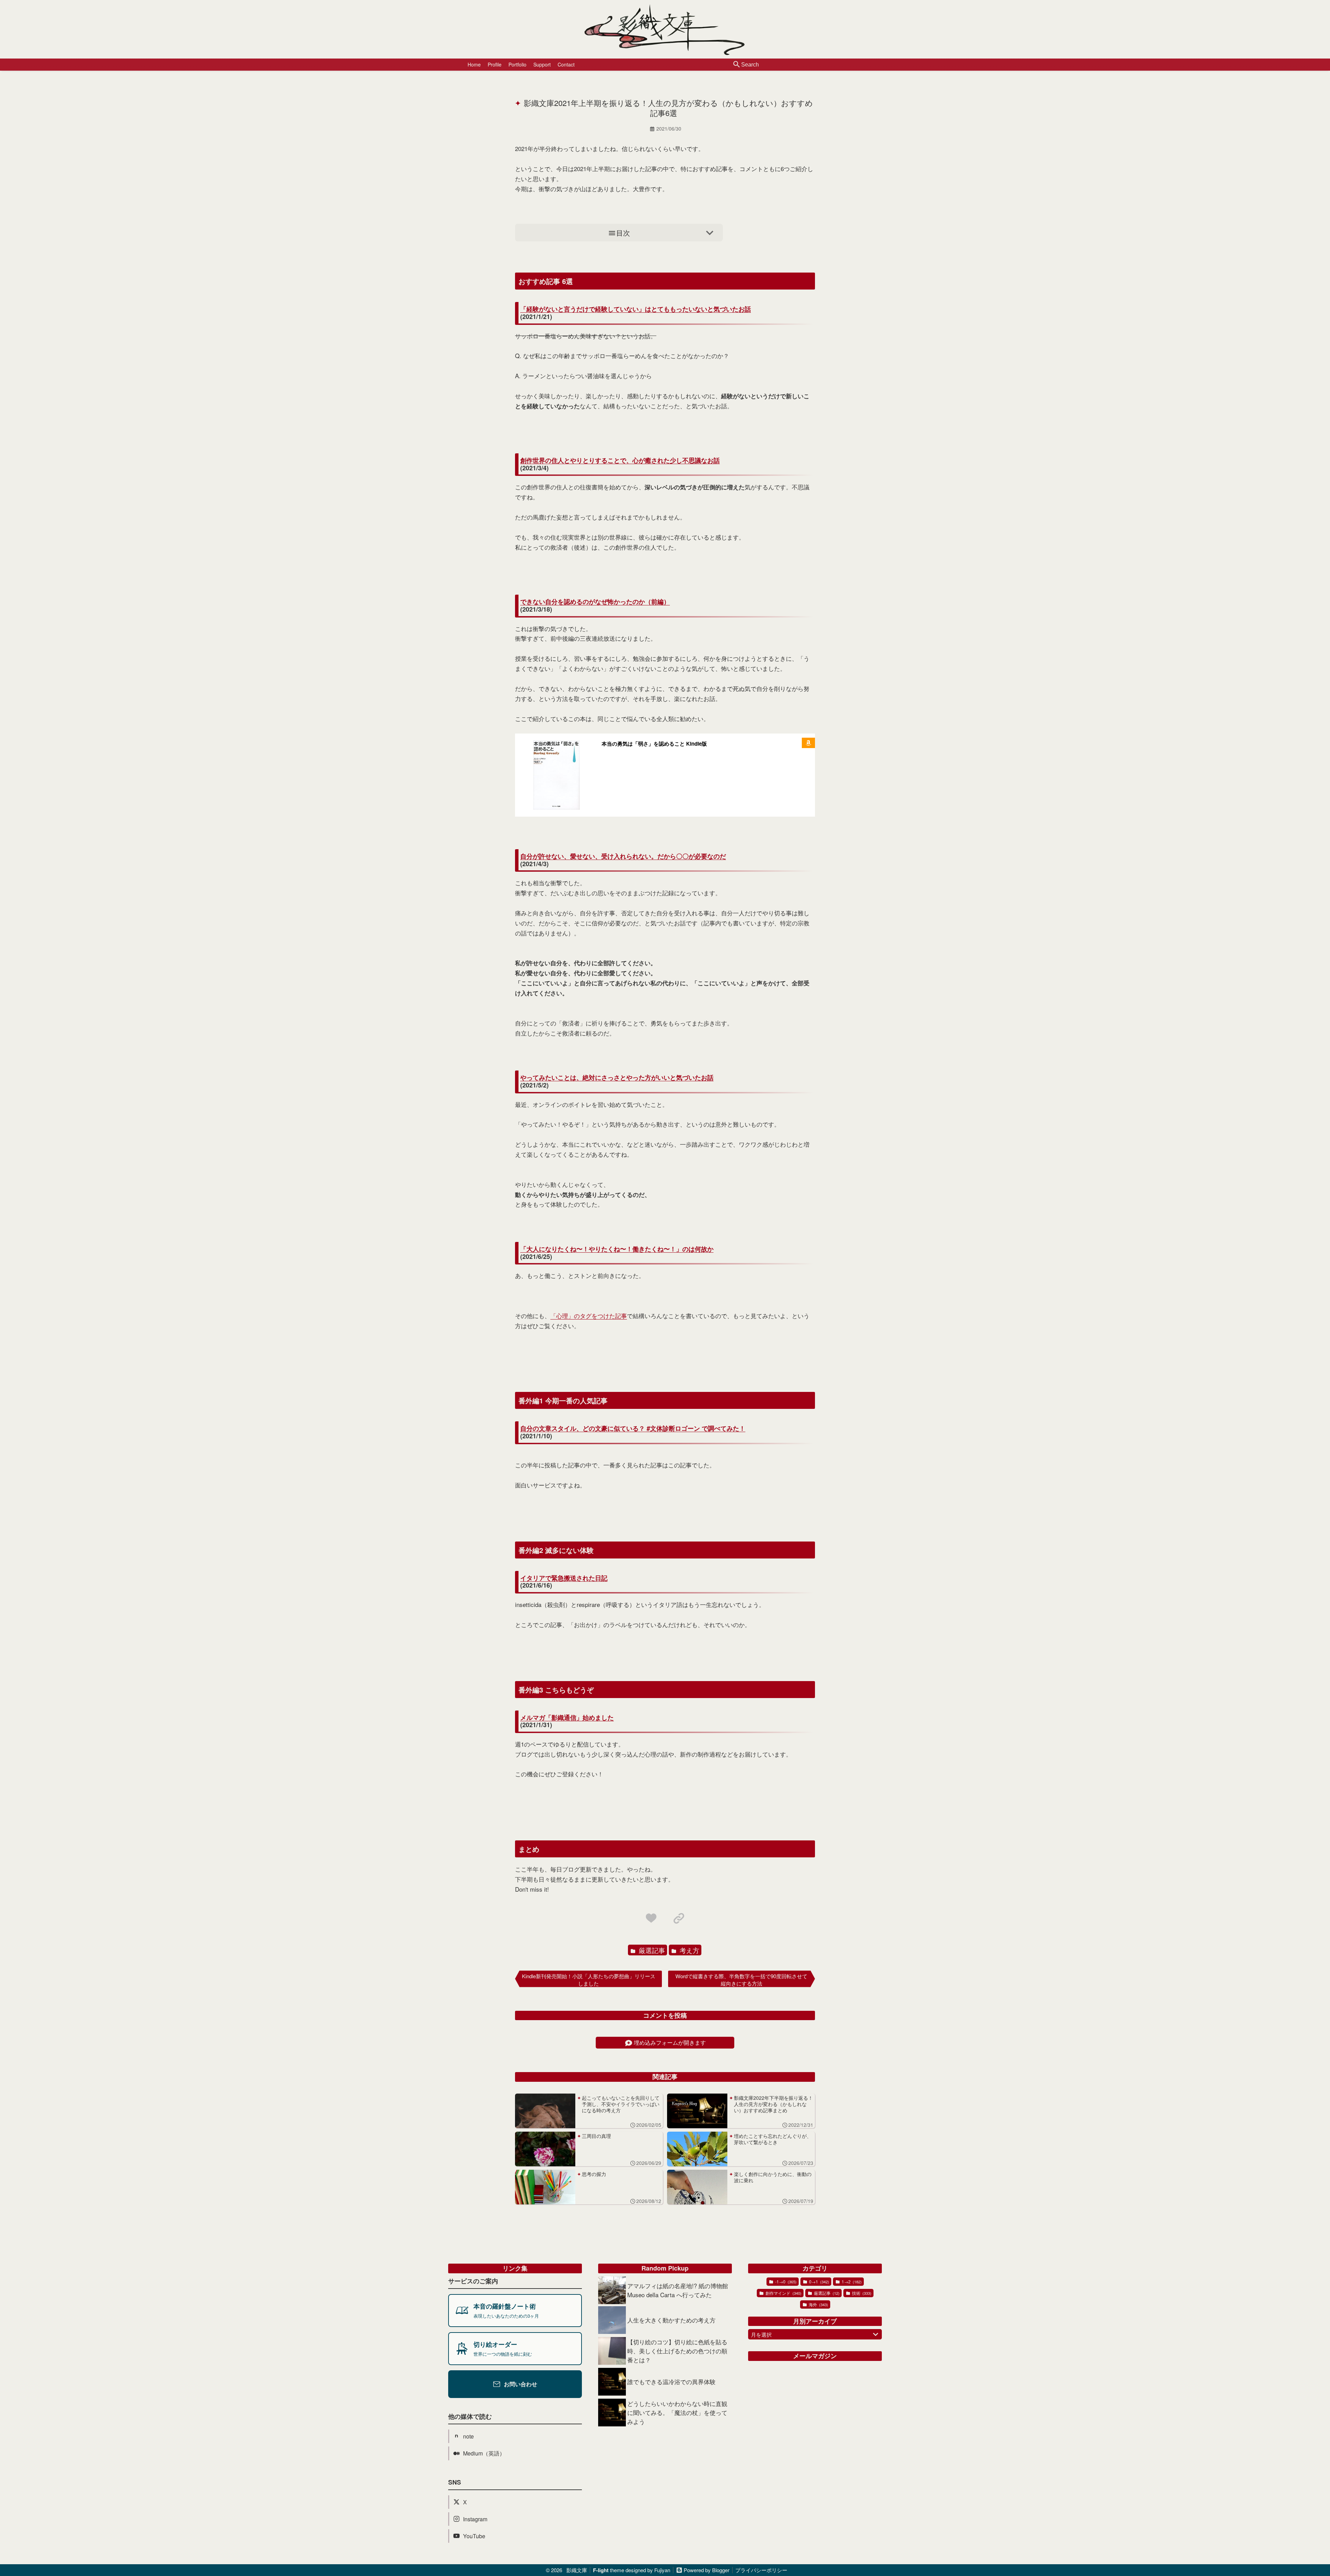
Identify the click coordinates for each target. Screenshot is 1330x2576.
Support (542, 64)
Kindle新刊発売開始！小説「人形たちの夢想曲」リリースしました (589, 1980)
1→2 (851, 2281)
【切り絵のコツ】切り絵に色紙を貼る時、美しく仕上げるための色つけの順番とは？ (677, 2351)
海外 (818, 2304)
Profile (495, 64)
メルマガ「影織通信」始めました (567, 1718)
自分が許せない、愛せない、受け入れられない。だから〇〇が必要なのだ (623, 856)
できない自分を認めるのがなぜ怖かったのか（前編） (595, 602)
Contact (566, 64)
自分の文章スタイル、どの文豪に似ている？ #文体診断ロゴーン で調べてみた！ (633, 1429)
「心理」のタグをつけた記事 (589, 1316)
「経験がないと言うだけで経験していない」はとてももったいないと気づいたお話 (636, 309)
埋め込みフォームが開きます (670, 2042)
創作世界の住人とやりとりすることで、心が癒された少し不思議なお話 (620, 461)
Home (474, 64)
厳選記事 (651, 1950)
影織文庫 (577, 2570)
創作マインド (783, 2293)
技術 (861, 2293)
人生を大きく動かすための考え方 (671, 2320)
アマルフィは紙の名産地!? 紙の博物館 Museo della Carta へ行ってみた (678, 2290)
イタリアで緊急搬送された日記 (564, 1578)
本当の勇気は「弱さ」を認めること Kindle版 (654, 744)
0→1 (819, 2281)
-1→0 (785, 2281)
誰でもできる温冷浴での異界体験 (671, 2382)
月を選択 (761, 2334)
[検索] (737, 65)
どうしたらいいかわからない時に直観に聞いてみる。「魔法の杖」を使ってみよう (677, 2412)
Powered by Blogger (707, 2570)
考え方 (689, 1950)
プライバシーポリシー (761, 2570)
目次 (623, 233)
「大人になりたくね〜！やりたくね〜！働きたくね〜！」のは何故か (617, 1249)
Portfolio (517, 64)
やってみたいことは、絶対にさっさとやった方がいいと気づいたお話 (617, 1078)
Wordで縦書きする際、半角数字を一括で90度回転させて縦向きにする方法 (741, 1980)
